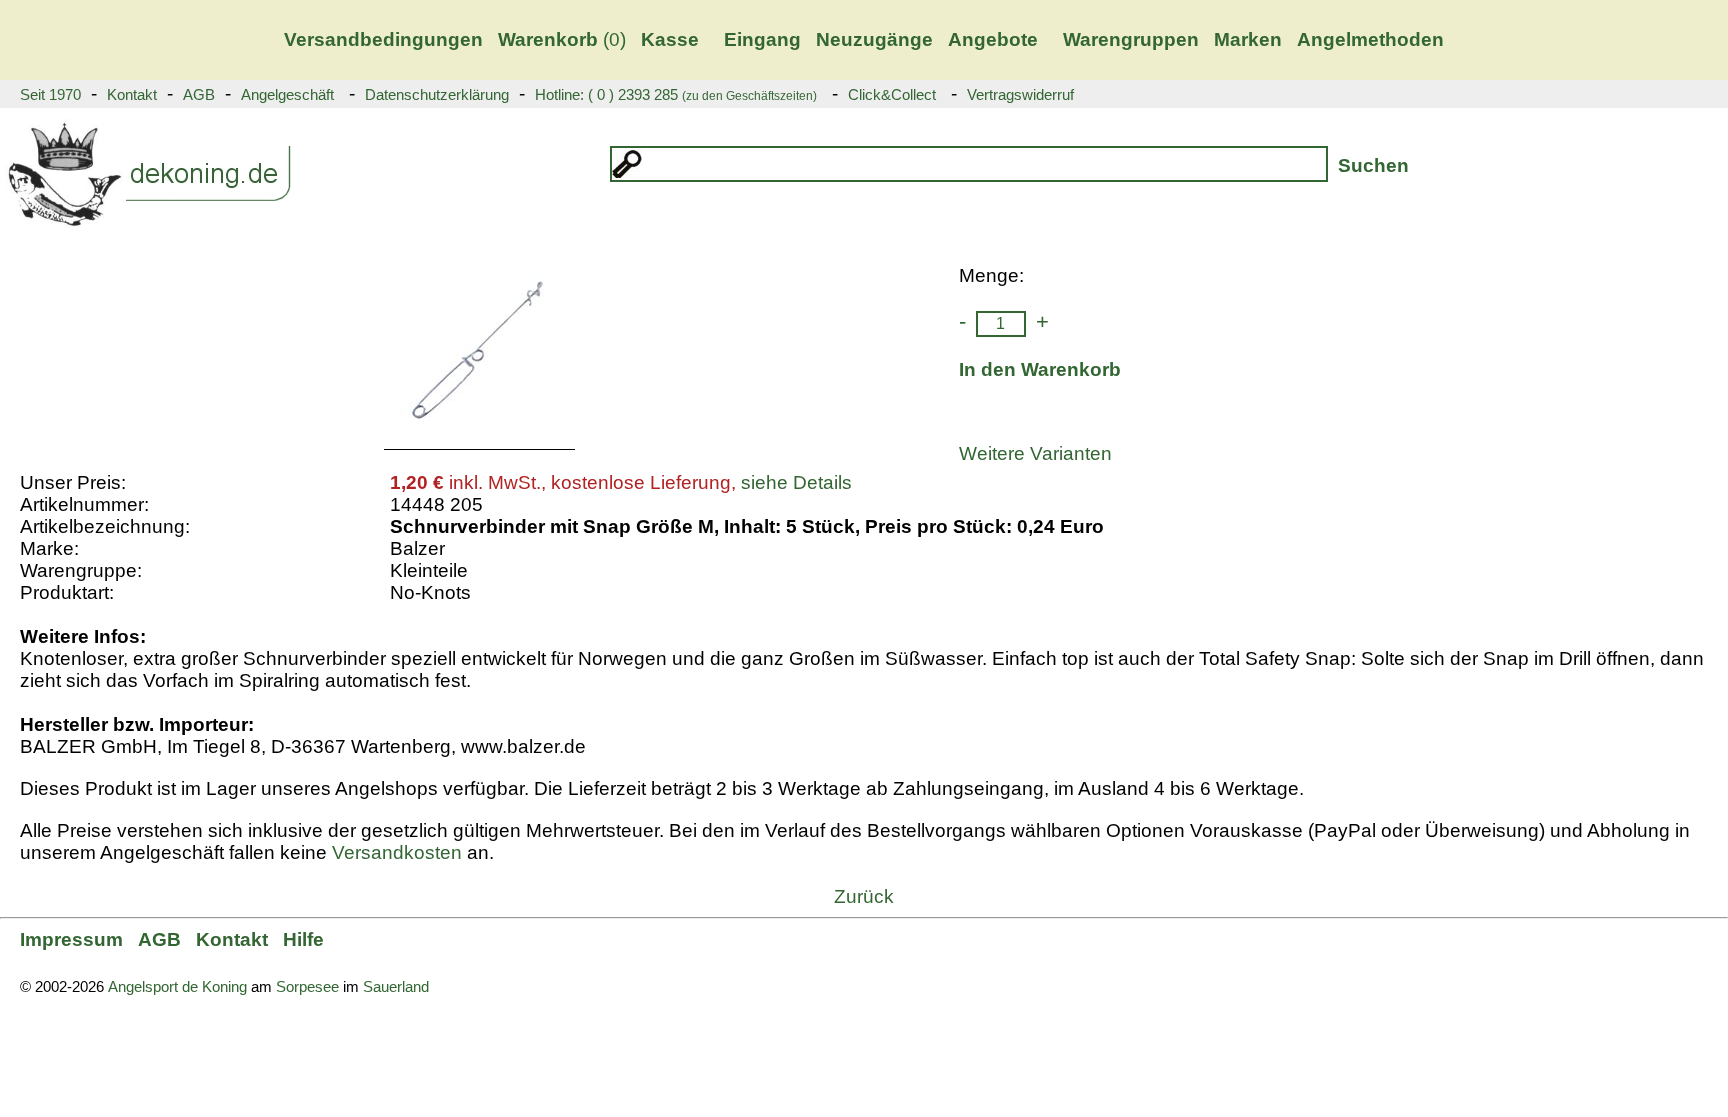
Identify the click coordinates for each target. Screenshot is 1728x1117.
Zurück (864, 896)
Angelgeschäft (287, 95)
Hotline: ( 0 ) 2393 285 (676, 95)
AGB (199, 95)
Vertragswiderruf (1020, 95)
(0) (562, 39)
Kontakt (132, 95)
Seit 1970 (50, 95)
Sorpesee (307, 987)
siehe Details (796, 482)
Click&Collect (892, 95)
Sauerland (396, 987)
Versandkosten (397, 852)
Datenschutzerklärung (437, 95)
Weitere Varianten (1035, 453)
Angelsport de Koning (177, 987)
